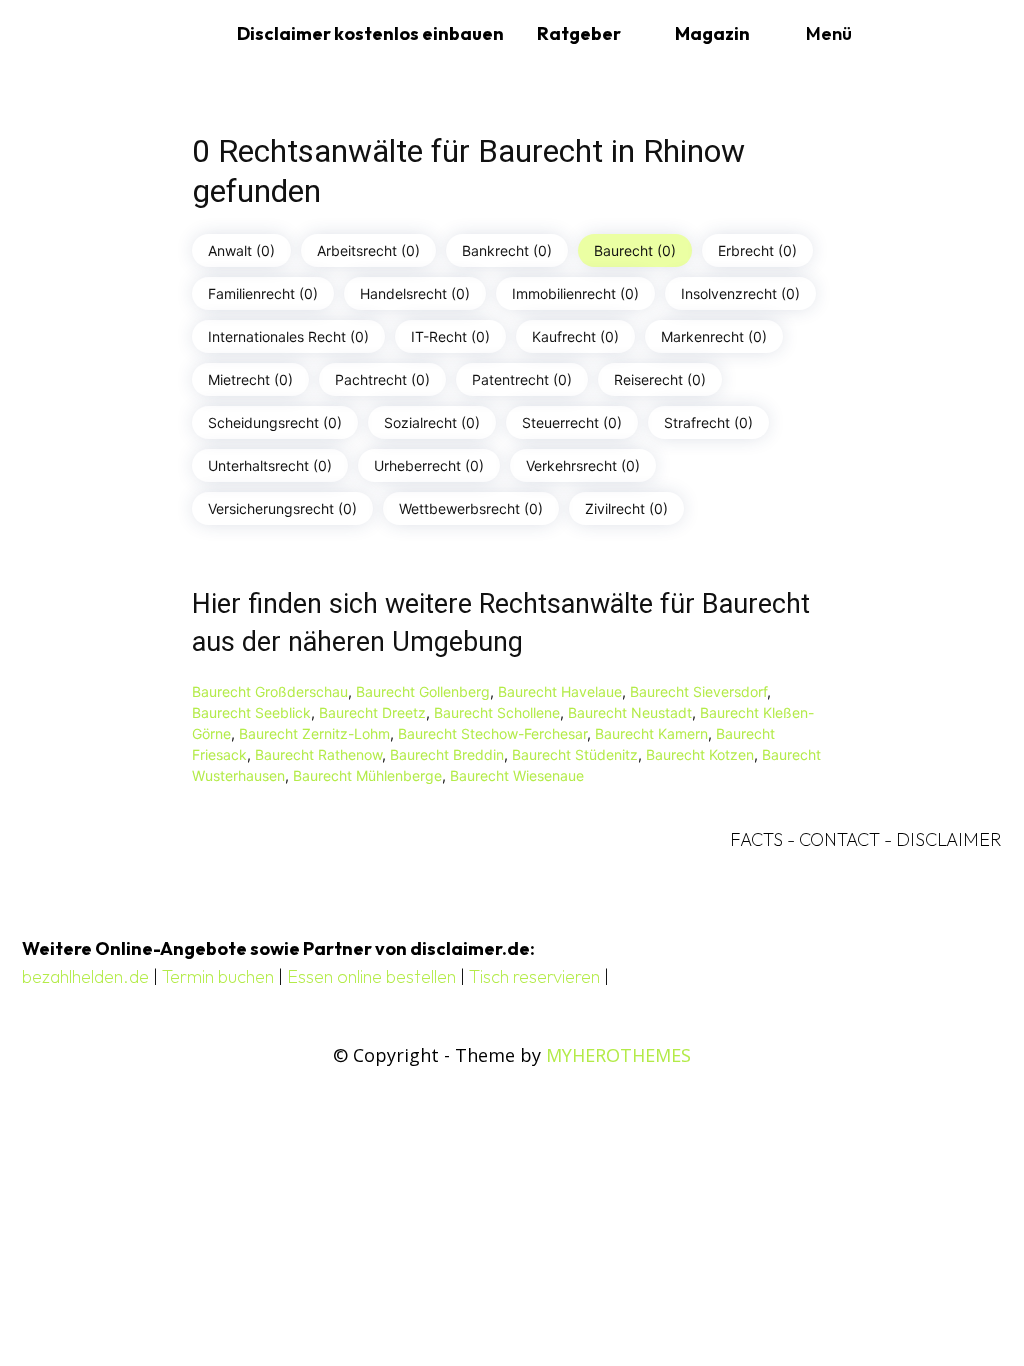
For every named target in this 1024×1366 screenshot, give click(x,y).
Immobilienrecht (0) (575, 293)
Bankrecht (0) (507, 250)
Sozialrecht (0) (432, 422)
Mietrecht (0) (250, 379)
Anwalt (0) (241, 250)
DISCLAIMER (949, 839)
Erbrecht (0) (757, 250)
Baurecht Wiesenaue (517, 775)
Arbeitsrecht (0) (368, 250)
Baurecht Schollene (497, 712)
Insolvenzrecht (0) (740, 293)
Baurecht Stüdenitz (575, 754)
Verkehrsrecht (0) (583, 465)
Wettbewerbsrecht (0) (471, 508)
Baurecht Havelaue (560, 691)
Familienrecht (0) (263, 293)
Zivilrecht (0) (626, 508)
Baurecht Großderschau (270, 691)
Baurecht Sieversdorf (698, 691)
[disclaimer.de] (122, 34)
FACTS (756, 839)
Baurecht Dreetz (372, 712)
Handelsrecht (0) (415, 293)
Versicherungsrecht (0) (282, 508)
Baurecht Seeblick (251, 712)
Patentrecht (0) (522, 379)
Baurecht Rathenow (318, 754)
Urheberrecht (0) (429, 465)
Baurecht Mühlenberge (367, 775)
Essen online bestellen (371, 976)
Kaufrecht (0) (575, 336)
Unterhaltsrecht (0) (270, 465)
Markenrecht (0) (714, 336)
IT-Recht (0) (450, 336)
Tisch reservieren (534, 976)
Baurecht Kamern (651, 733)
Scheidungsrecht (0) (275, 422)
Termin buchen (218, 976)
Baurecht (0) (635, 250)
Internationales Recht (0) (288, 336)
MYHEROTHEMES (618, 1055)
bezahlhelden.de (85, 976)
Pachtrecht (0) (382, 379)
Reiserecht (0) (660, 379)
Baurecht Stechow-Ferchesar (492, 733)
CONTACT (839, 839)
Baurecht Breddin (447, 754)
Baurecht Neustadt (630, 712)
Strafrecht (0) (708, 422)
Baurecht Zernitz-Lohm (314, 733)
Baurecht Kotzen (700, 754)
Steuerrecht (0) (572, 422)
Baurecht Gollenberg (423, 691)
